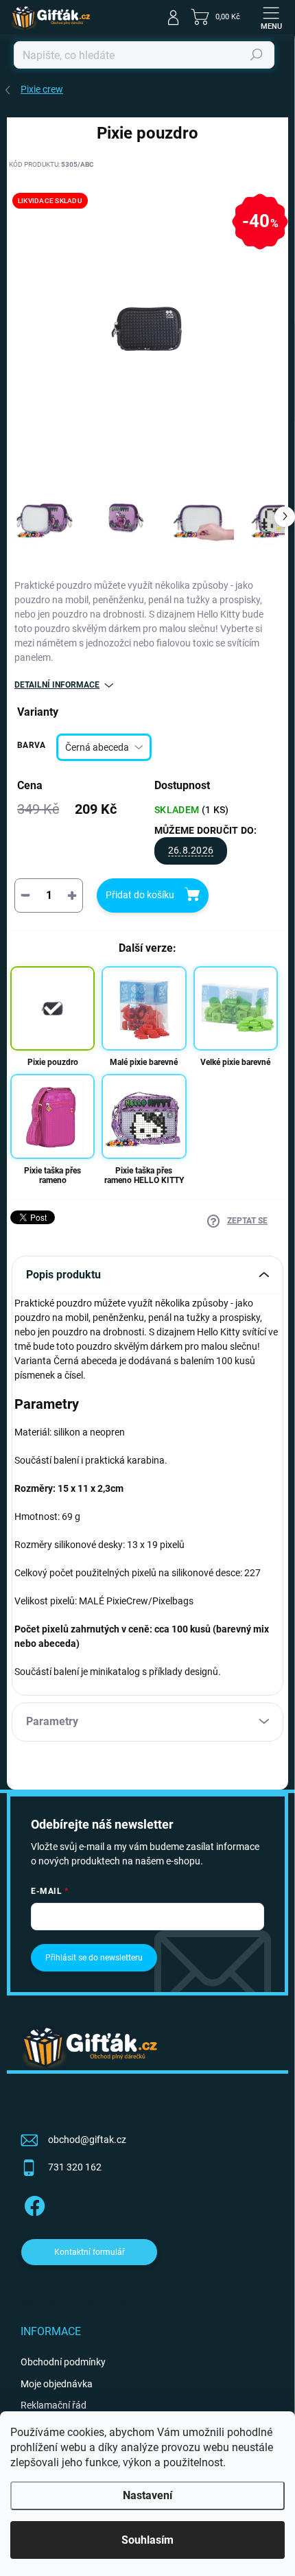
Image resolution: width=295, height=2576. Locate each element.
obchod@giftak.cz (87, 2140)
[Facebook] (33, 2203)
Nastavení (147, 2495)
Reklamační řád (54, 2405)
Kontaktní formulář (90, 2252)
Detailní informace (57, 685)
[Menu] (271, 17)
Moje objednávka (57, 2384)
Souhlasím (147, 2540)
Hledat (257, 55)
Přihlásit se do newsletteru (94, 1958)
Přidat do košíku (140, 895)
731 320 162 (75, 2167)
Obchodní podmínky (63, 2362)
